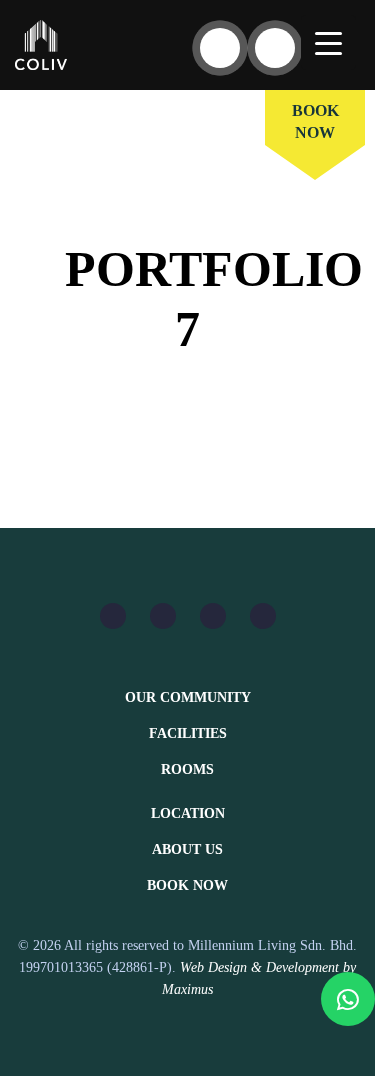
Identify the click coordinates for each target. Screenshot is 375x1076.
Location (188, 813)
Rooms (187, 769)
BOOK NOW (315, 121)
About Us (187, 849)
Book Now (187, 885)
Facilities (188, 733)
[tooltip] (348, 999)
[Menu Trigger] (328, 42)
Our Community (188, 697)
